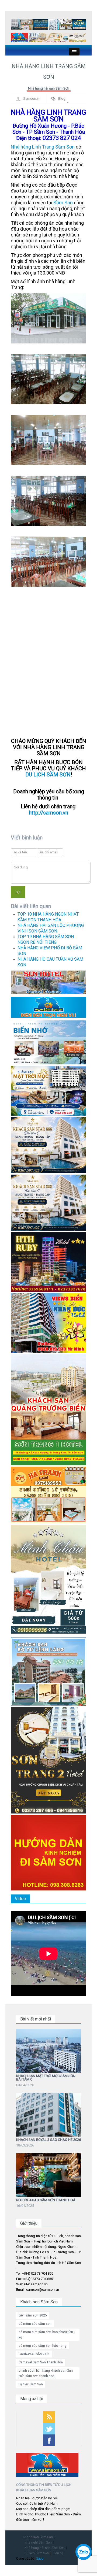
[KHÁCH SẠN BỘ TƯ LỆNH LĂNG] (48, 1671)
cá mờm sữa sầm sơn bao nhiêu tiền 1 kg (47, 2335)
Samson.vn (32, 99)
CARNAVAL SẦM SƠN (34, 2354)
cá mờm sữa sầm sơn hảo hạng (42, 2346)
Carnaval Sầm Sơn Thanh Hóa (41, 2362)
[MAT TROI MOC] (48, 1090)
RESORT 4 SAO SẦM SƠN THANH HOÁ (46, 2200)
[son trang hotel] (58, 38)
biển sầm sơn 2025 (33, 2315)
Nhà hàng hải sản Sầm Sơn (49, 88)
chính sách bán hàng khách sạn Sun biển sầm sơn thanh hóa (46, 2373)
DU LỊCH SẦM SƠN (48, 775)
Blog (62, 99)
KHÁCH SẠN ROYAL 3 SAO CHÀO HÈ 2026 (48, 2140)
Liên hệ (58, 2553)
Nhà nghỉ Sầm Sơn (38, 2542)
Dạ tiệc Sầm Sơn (31, 2384)
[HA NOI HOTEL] (30, 25)
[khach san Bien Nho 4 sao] (48, 1042)
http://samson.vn (48, 813)
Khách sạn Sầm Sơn (38, 2537)
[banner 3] (19, 38)
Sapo (40, 2559)
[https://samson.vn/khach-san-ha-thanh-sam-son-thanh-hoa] (48, 1495)
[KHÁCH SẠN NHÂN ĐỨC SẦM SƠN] (48, 1323)
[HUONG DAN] (48, 1853)
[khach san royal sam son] (67, 25)
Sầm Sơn (63, 203)
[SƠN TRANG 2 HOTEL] (48, 1760)
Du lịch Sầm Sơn (37, 2553)
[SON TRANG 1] (48, 1409)
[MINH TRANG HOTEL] (48, 1580)
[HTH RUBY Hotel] (48, 1262)
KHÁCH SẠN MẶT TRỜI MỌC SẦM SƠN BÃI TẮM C (46, 2078)
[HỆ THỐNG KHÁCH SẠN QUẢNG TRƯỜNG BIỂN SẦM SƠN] (48, 982)
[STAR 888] (48, 1202)
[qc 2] (48, 1007)
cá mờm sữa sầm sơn (35, 2324)
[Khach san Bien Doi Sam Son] (48, 1145)
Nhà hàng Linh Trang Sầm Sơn (43, 147)
